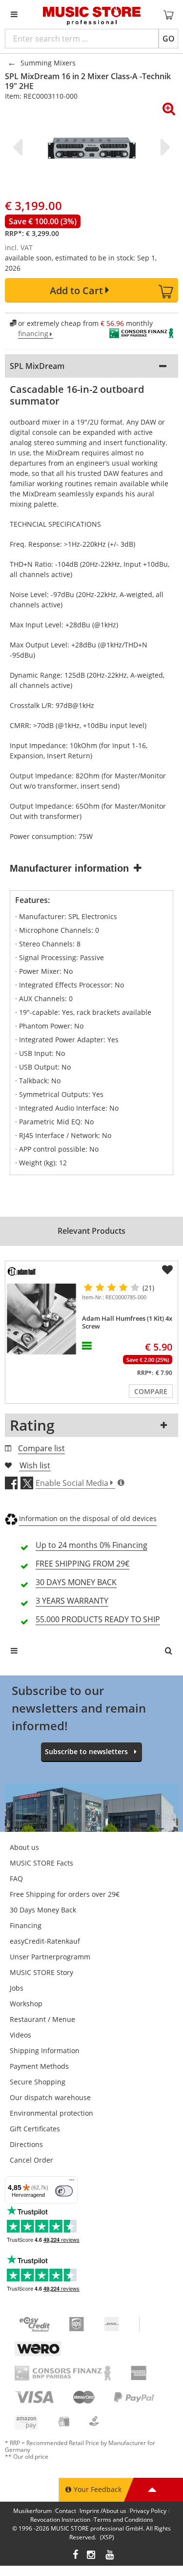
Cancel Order (31, 2160)
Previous (20, 147)
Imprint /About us (103, 2511)
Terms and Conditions (123, 2520)
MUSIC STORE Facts (41, 1863)
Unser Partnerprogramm (50, 1957)
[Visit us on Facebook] (75, 2556)
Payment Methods (39, 2066)
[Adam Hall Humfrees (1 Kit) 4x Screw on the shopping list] (167, 1270)
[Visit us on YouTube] (110, 2556)
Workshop (26, 2004)
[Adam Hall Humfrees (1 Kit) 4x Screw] (42, 1319)
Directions (26, 2144)
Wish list (35, 1465)
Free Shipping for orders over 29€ (65, 1894)
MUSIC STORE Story (41, 1972)
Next (163, 147)
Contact (66, 2511)
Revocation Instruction (60, 2520)
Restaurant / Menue (42, 2019)
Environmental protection (51, 2113)
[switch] (64, 2191)
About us (24, 1847)
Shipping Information (45, 2050)
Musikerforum (32, 2511)
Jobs (17, 1988)
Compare (151, 1391)
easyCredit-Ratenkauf (45, 1941)
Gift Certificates (35, 2129)
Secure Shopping (38, 2082)
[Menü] (72, 2182)
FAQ (16, 1878)
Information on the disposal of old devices (88, 1518)
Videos (20, 2035)
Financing (26, 1925)
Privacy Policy (148, 2511)
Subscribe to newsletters (86, 1751)
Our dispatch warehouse (50, 2097)
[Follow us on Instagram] (92, 2556)
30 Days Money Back (43, 1910)
